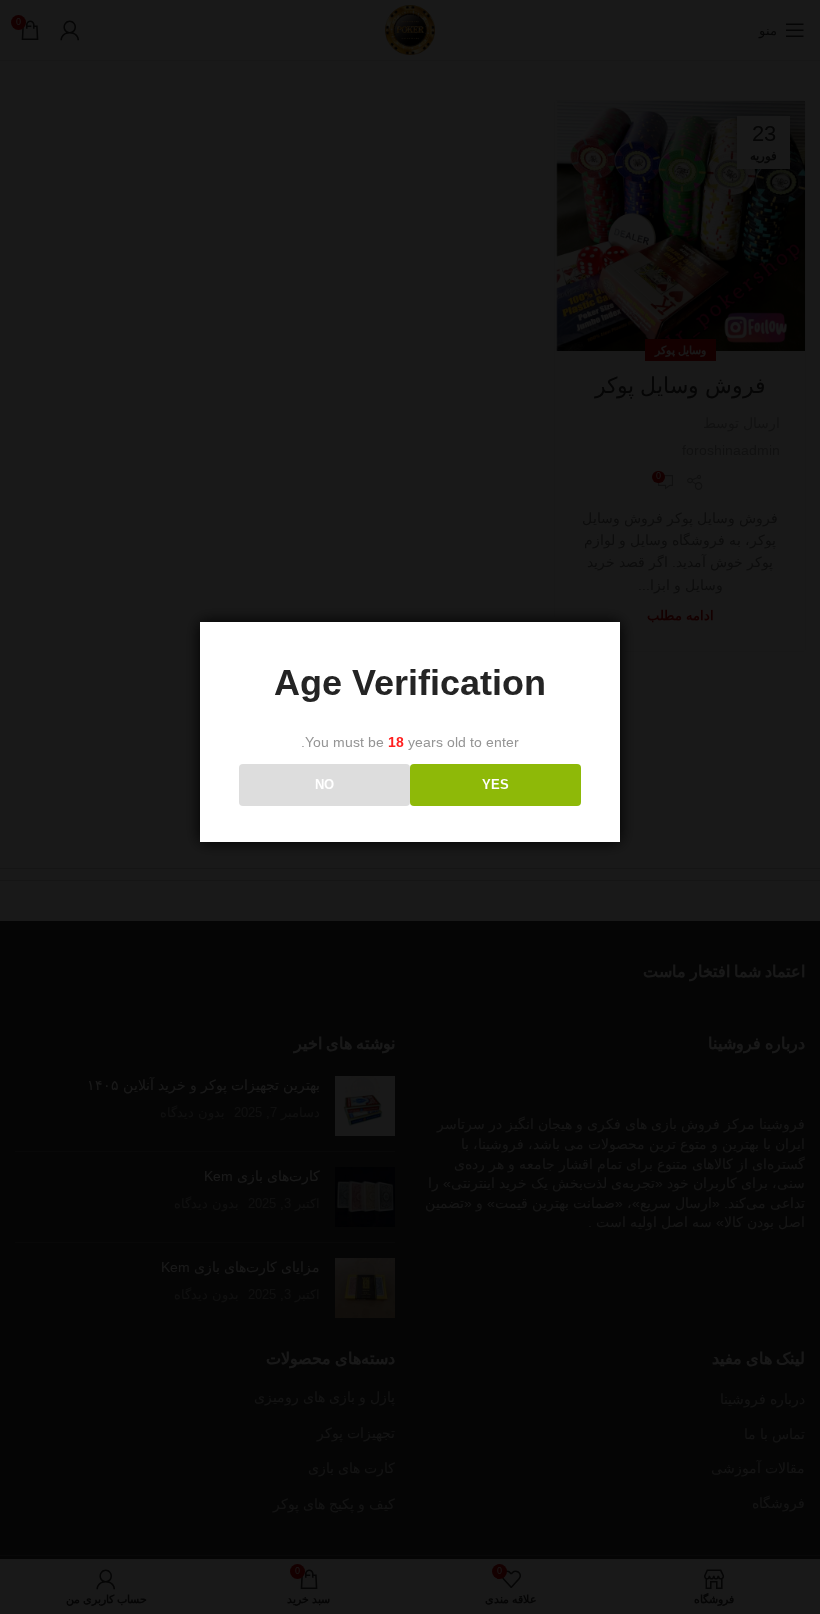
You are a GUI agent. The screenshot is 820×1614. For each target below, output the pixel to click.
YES (495, 784)
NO (324, 784)
